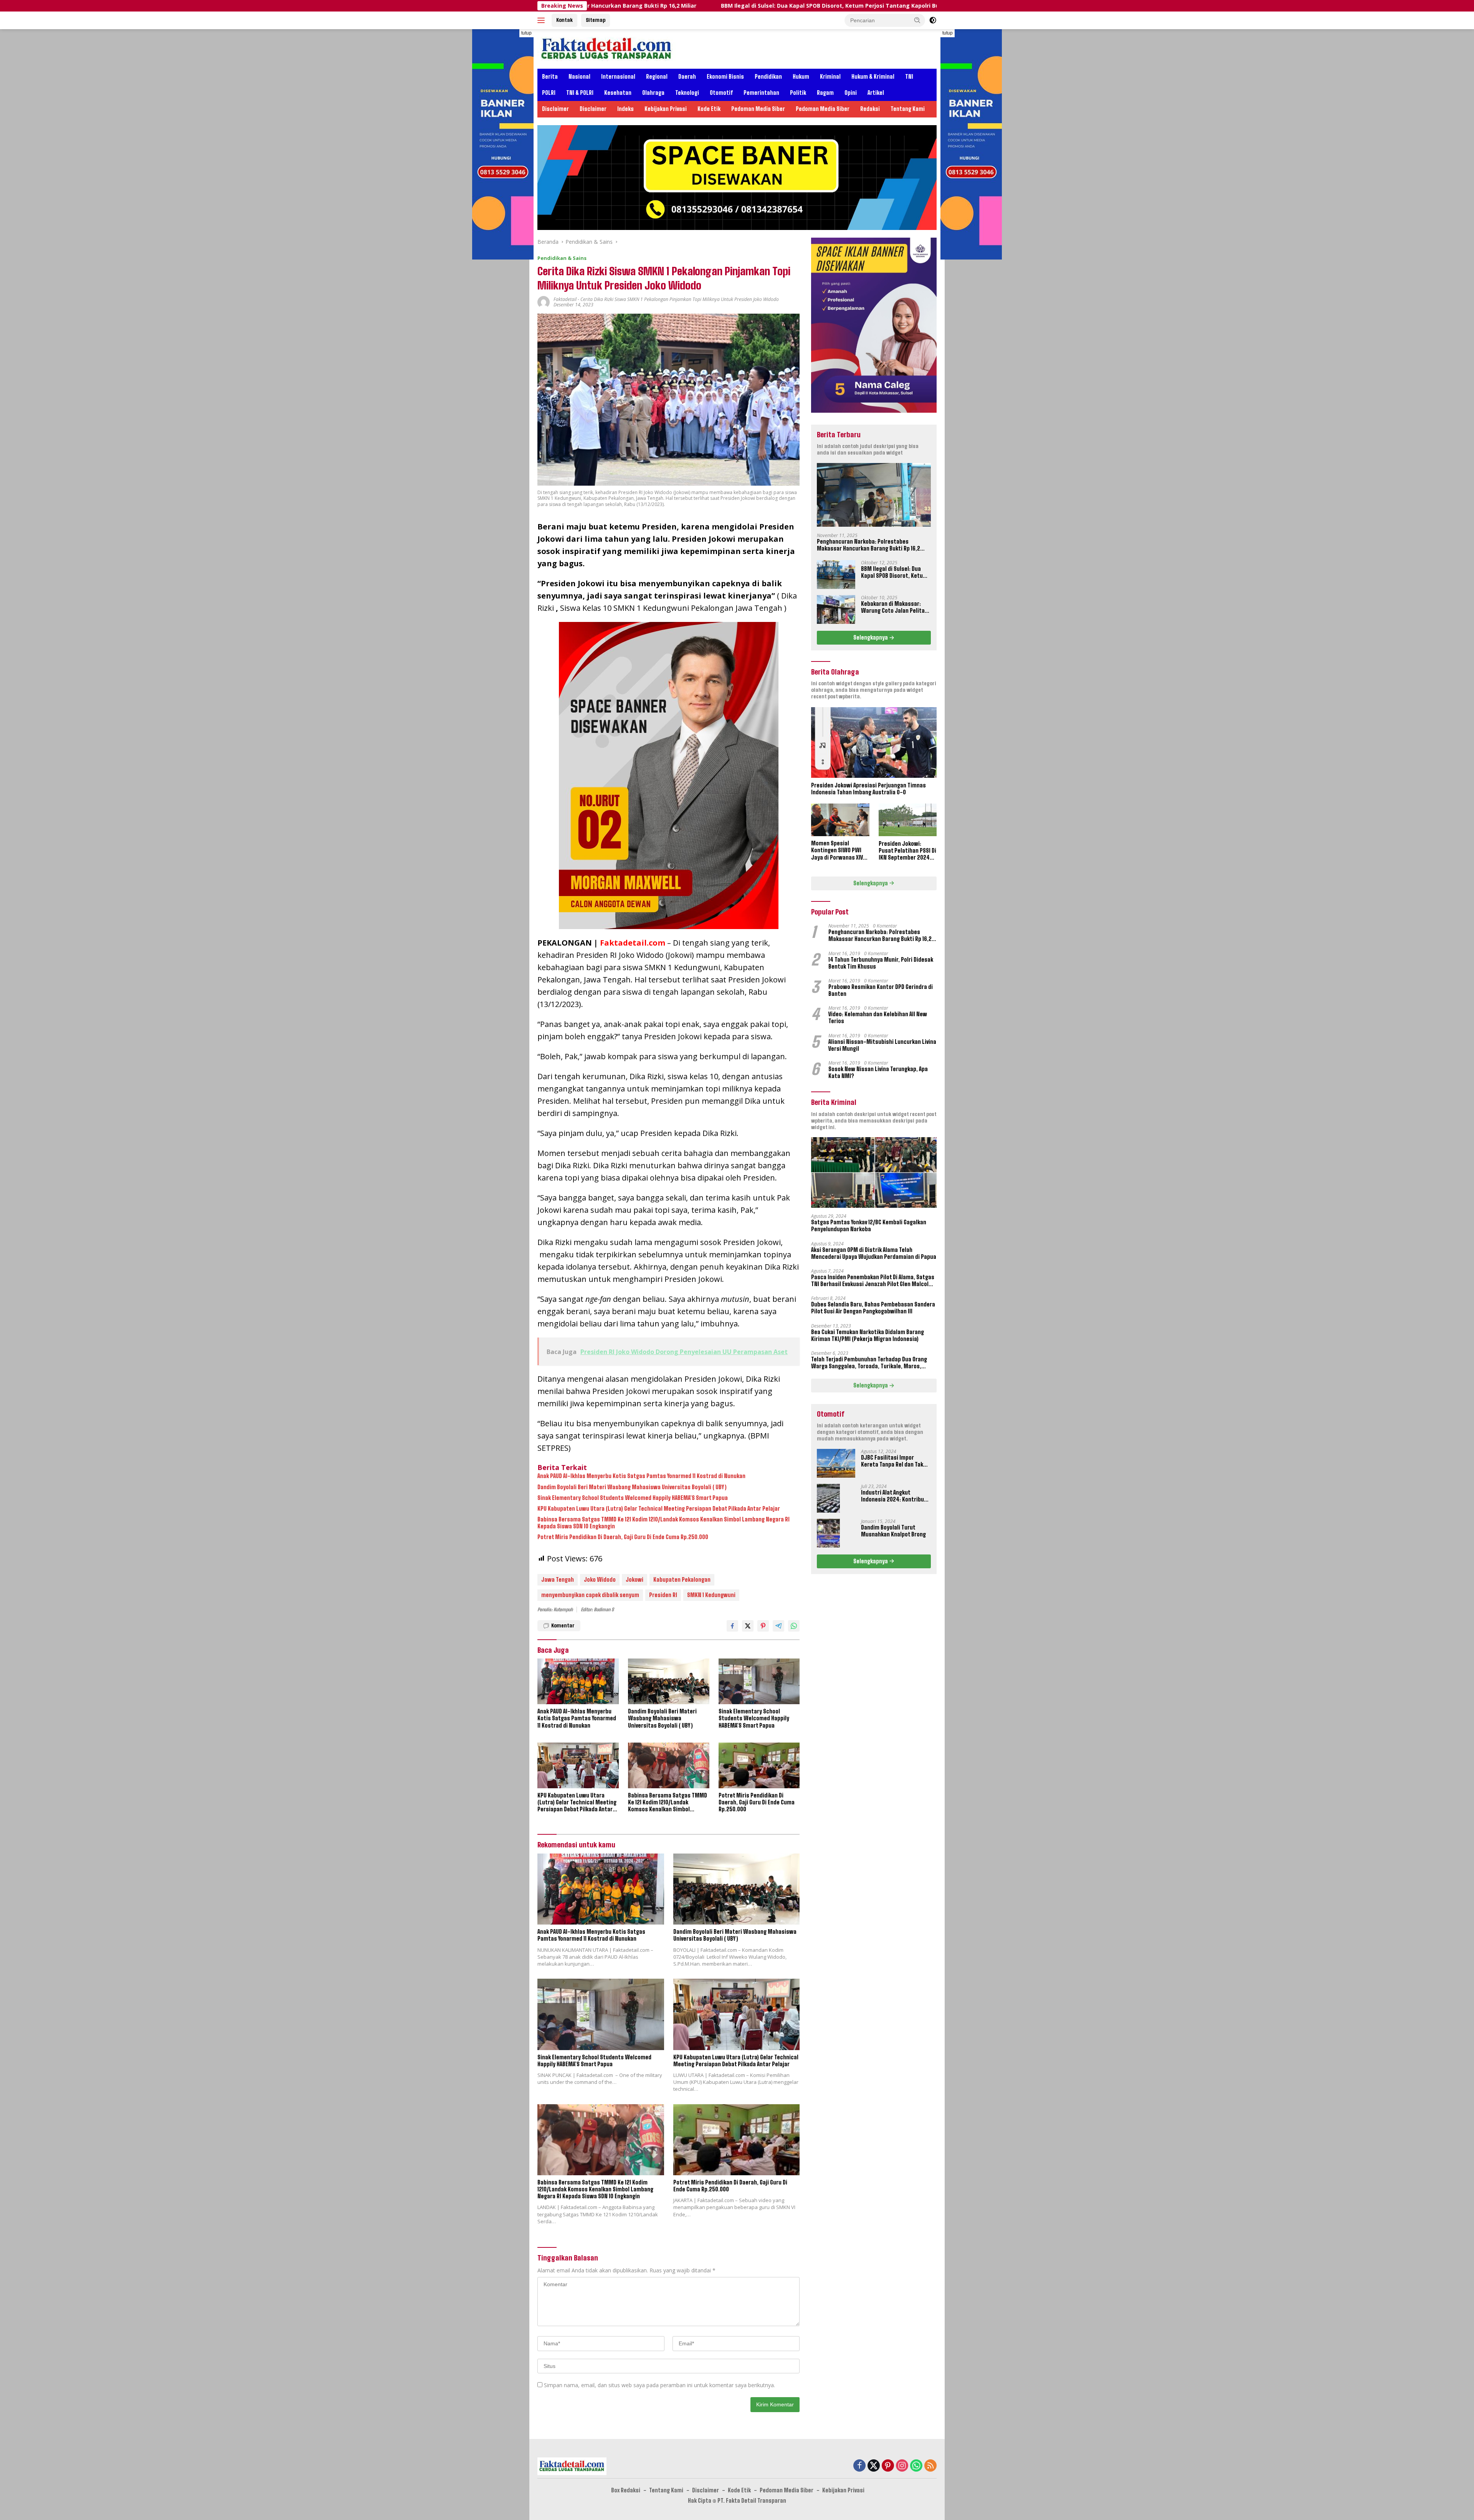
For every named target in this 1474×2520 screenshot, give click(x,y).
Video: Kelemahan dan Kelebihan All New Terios (878, 1018)
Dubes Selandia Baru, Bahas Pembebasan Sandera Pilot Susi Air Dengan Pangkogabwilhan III (873, 1308)
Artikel (876, 93)
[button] (917, 20)
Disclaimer (555, 109)
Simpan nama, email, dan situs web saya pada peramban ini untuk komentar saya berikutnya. (659, 2385)
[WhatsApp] (916, 2466)
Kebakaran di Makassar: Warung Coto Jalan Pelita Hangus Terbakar (867, 6)
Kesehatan (618, 93)
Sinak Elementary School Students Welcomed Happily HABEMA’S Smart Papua (633, 1498)
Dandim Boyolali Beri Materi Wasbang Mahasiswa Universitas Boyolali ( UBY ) (632, 1487)
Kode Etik (709, 109)
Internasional (618, 77)
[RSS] (930, 2466)
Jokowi (635, 1580)
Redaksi (870, 109)
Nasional (579, 77)
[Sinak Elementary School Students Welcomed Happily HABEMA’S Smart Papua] (759, 1681)
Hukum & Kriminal (873, 77)
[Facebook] (859, 2466)
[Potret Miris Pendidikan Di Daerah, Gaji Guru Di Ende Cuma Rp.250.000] (759, 1765)
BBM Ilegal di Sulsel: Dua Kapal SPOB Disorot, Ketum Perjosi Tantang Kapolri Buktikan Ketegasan (614, 6)
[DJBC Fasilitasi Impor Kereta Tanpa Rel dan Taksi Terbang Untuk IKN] (836, 1463)
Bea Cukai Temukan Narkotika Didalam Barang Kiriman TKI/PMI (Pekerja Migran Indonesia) (868, 1335)
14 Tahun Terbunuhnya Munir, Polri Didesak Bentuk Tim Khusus (881, 963)
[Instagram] (902, 2466)
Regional (657, 77)
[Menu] (543, 20)
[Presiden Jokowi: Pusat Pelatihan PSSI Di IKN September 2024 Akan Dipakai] (908, 820)
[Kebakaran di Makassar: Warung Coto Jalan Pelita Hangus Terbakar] (836, 609)
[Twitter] (874, 2466)
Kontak (564, 20)
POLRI (549, 93)
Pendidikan (768, 77)
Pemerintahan (761, 93)
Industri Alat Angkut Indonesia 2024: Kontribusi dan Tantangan (895, 1496)
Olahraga (653, 93)
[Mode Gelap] (933, 20)
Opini (851, 93)
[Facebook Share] (732, 1626)
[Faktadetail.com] (607, 48)
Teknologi (687, 93)
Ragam (825, 93)
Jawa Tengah (558, 1580)
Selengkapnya (871, 637)
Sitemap (596, 20)
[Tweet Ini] (748, 1626)
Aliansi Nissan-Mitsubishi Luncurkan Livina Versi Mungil (882, 1045)
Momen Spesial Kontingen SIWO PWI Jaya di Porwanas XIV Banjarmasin (837, 851)
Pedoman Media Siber (758, 109)
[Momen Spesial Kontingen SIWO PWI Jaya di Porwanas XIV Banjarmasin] (840, 820)
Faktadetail (565, 299)
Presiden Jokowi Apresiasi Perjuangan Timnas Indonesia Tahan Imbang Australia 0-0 (868, 788)
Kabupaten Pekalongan (682, 1580)
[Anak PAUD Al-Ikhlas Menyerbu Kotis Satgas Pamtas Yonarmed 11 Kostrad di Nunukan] (578, 1681)
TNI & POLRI (580, 93)
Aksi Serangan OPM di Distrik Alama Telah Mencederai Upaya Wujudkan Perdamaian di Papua (874, 1253)
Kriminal (830, 77)
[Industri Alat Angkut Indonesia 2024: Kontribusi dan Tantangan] (828, 1498)
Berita (550, 77)
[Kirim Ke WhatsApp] (794, 1626)
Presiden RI (663, 1595)
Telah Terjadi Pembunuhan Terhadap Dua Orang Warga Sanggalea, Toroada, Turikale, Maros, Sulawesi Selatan (869, 1363)
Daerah (687, 77)
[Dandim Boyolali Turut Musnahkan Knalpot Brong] (828, 1533)
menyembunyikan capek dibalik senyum (590, 1595)
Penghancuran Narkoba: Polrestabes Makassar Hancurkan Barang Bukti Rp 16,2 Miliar (868, 545)
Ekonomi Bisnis (725, 77)
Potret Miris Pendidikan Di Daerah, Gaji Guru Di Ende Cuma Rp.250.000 (623, 1537)
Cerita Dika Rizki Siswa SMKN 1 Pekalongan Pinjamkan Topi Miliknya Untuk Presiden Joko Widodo (680, 299)
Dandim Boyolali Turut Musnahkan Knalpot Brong (893, 1531)
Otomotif (721, 93)
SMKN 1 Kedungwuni (711, 1595)
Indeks (625, 109)
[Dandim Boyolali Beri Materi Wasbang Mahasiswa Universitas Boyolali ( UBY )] (669, 1681)
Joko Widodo (600, 1580)
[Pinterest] (888, 2466)
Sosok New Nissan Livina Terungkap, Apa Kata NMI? (878, 1072)
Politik (798, 93)
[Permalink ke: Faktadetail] (544, 302)
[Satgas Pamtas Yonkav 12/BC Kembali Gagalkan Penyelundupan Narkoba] (874, 1172)
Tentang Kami (908, 109)
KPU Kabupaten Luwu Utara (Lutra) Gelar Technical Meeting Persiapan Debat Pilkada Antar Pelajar (659, 1509)
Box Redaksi (626, 2490)
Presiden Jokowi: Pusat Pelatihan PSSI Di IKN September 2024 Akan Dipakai (907, 851)
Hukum (801, 77)
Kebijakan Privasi (666, 109)
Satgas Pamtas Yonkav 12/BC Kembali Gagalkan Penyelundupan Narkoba (869, 1226)
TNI (909, 77)
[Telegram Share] (778, 1626)
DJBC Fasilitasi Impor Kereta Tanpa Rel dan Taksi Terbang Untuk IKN (894, 1461)
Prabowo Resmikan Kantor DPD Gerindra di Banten (881, 990)
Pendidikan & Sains (562, 258)
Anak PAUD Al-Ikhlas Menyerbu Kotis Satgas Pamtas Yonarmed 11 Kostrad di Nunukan (641, 1476)
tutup (526, 33)
